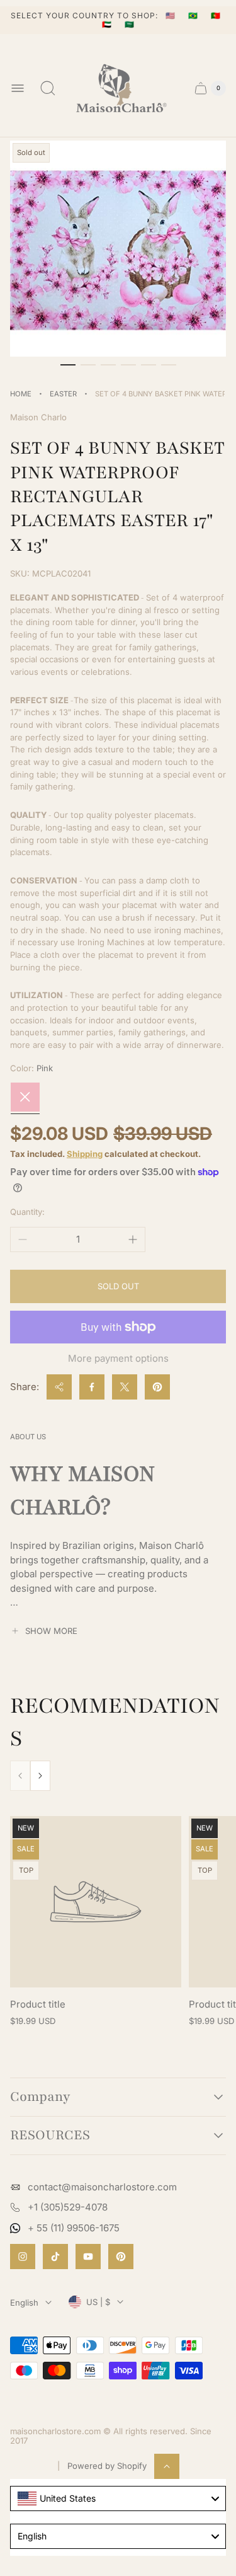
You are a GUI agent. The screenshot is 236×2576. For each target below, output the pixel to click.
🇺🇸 (172, 15)
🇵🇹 (216, 15)
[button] (68, 365)
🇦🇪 (108, 24)
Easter (63, 394)
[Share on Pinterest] (157, 1387)
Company (40, 2097)
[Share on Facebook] (92, 1387)
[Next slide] (40, 1776)
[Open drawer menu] (18, 88)
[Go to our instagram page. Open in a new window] (23, 2257)
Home (21, 394)
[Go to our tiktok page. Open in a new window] (55, 2257)
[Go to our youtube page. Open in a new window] (88, 2257)
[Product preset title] (96, 1902)
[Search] (48, 88)
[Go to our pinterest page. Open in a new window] (121, 2257)
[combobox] (118, 2498)
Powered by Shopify (107, 2466)
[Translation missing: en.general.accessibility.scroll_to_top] (167, 2466)
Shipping (85, 1154)
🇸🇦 (130, 24)
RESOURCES (50, 2136)
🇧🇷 (194, 15)
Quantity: (27, 1212)
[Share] (59, 1387)
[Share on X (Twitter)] (125, 1387)
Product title (38, 2004)
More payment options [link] (118, 1358)
